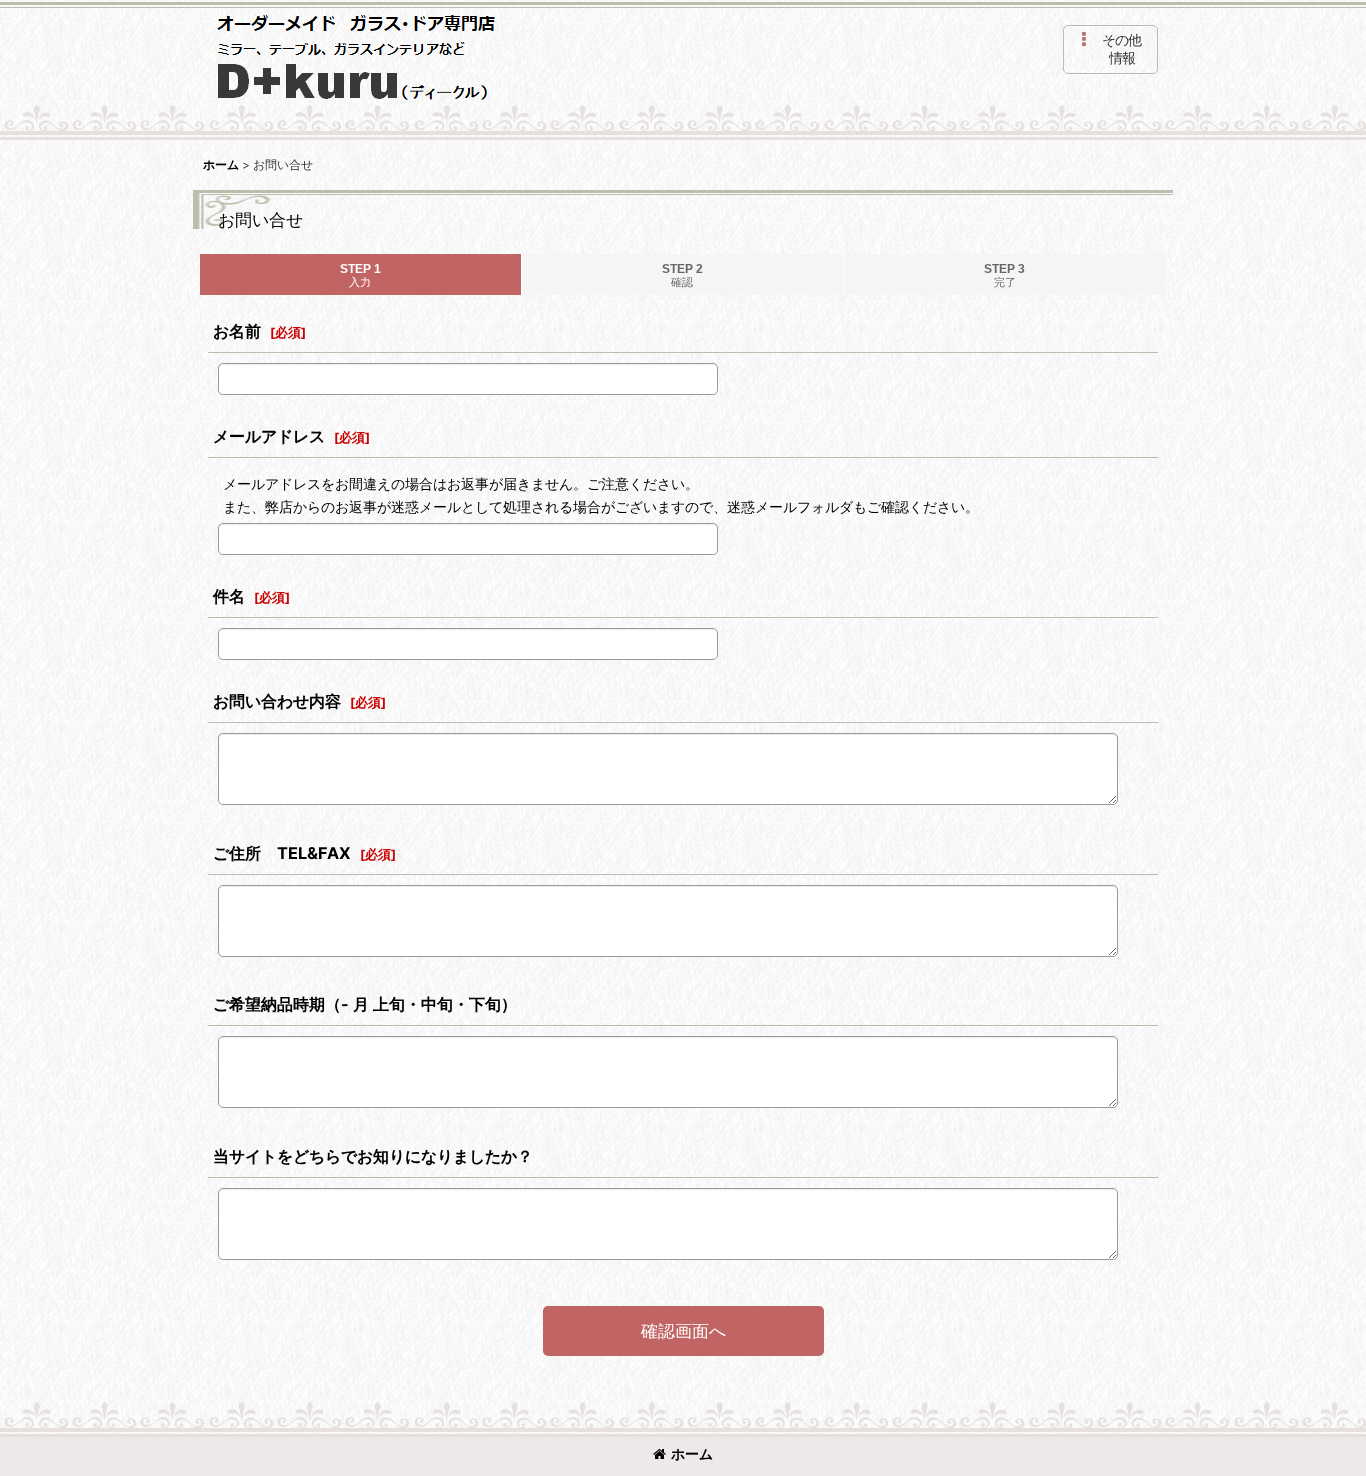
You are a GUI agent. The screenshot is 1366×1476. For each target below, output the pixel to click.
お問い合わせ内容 (277, 701)
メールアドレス (269, 436)
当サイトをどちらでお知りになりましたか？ (373, 1156)
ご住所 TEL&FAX (282, 853)
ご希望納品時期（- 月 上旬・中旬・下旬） (365, 1004)
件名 (229, 596)
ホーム (692, 1453)
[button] (1110, 49)
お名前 (237, 331)
